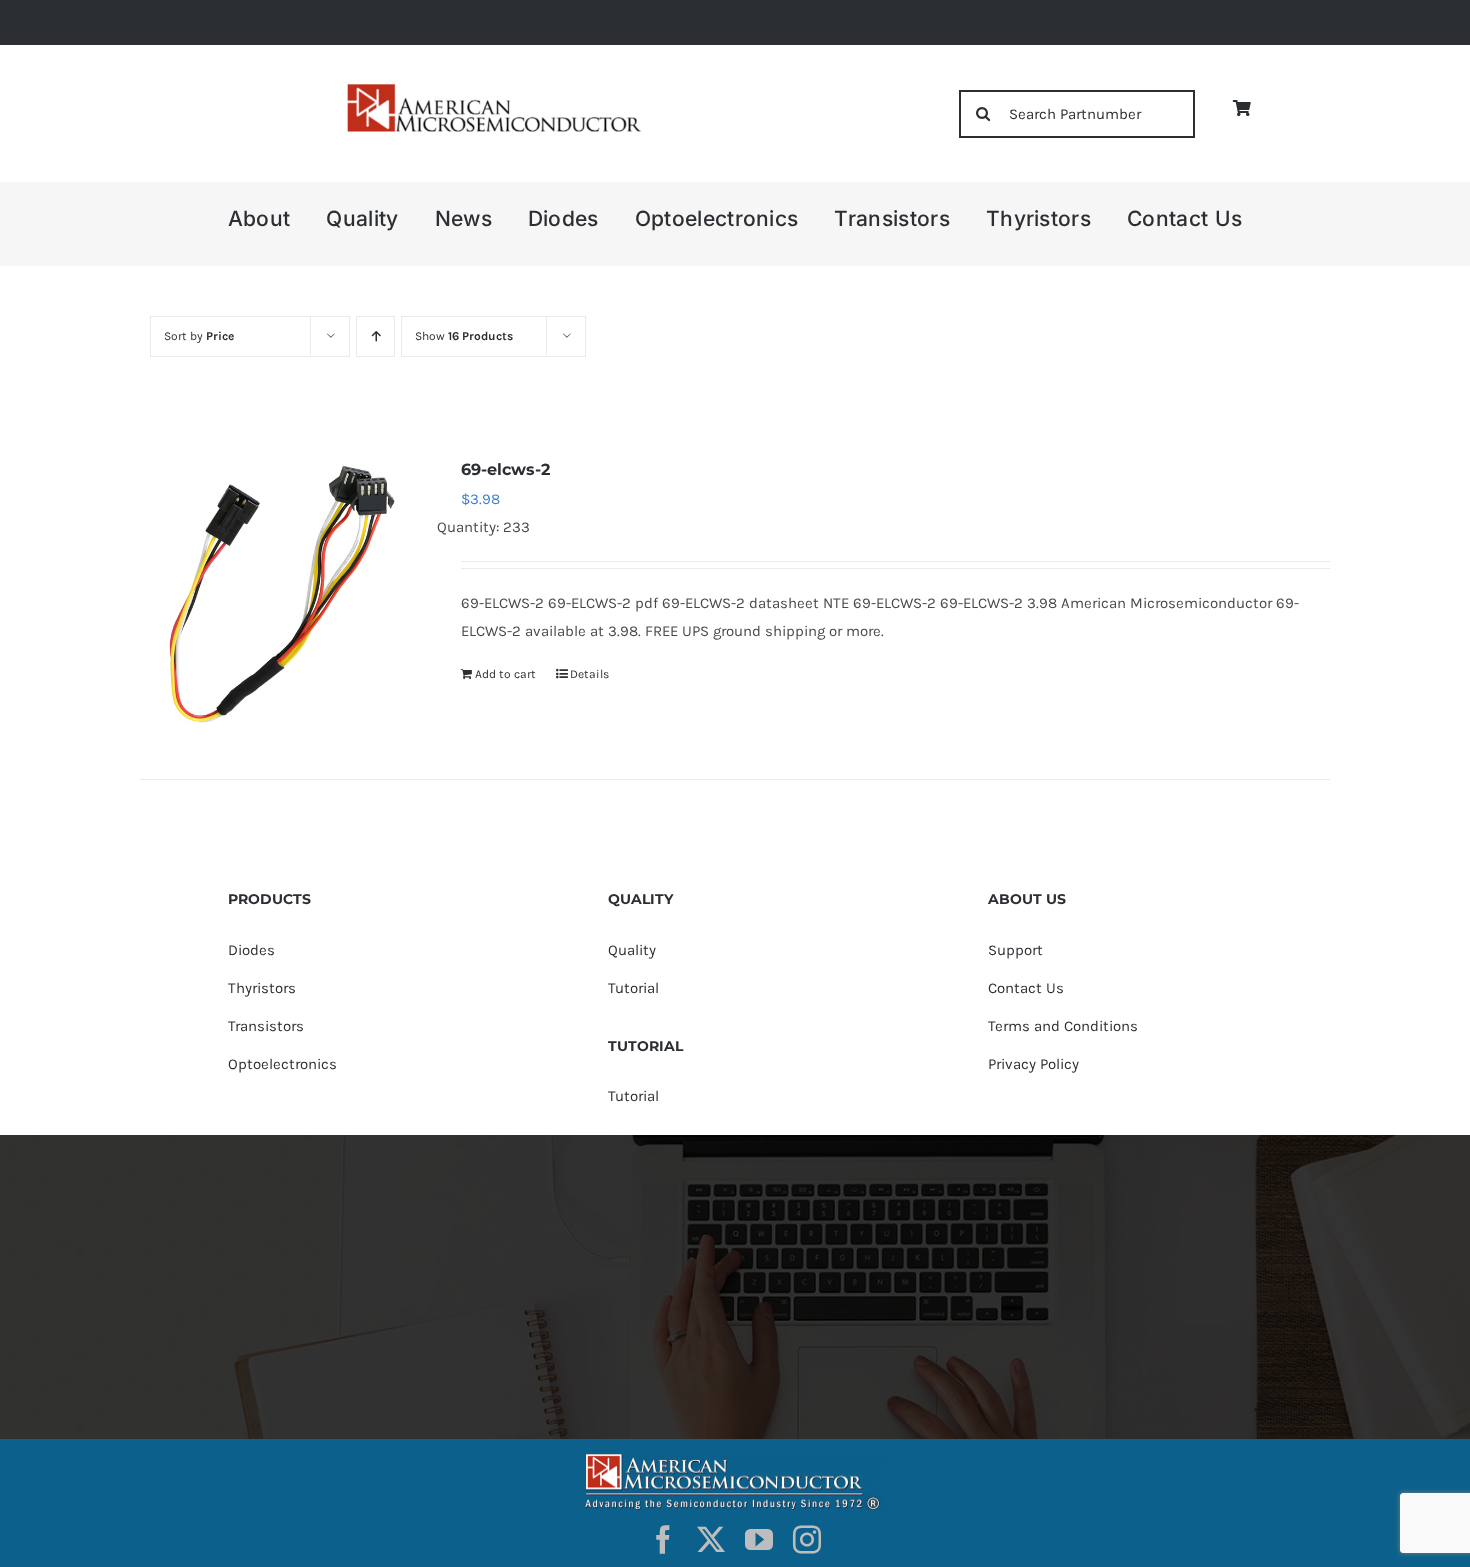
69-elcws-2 (505, 469)
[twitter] (711, 1540)
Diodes (251, 950)
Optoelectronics (282, 1064)
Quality (632, 950)
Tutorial (633, 988)
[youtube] (759, 1540)
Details (589, 674)
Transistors (266, 1026)
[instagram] (807, 1540)
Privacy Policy (1033, 1064)
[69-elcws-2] (277, 592)
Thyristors (262, 988)
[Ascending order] (375, 336)
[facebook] (663, 1540)
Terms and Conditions (1063, 1026)
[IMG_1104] (492, 89)
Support (1015, 950)
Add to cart (505, 674)
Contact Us (1026, 988)
